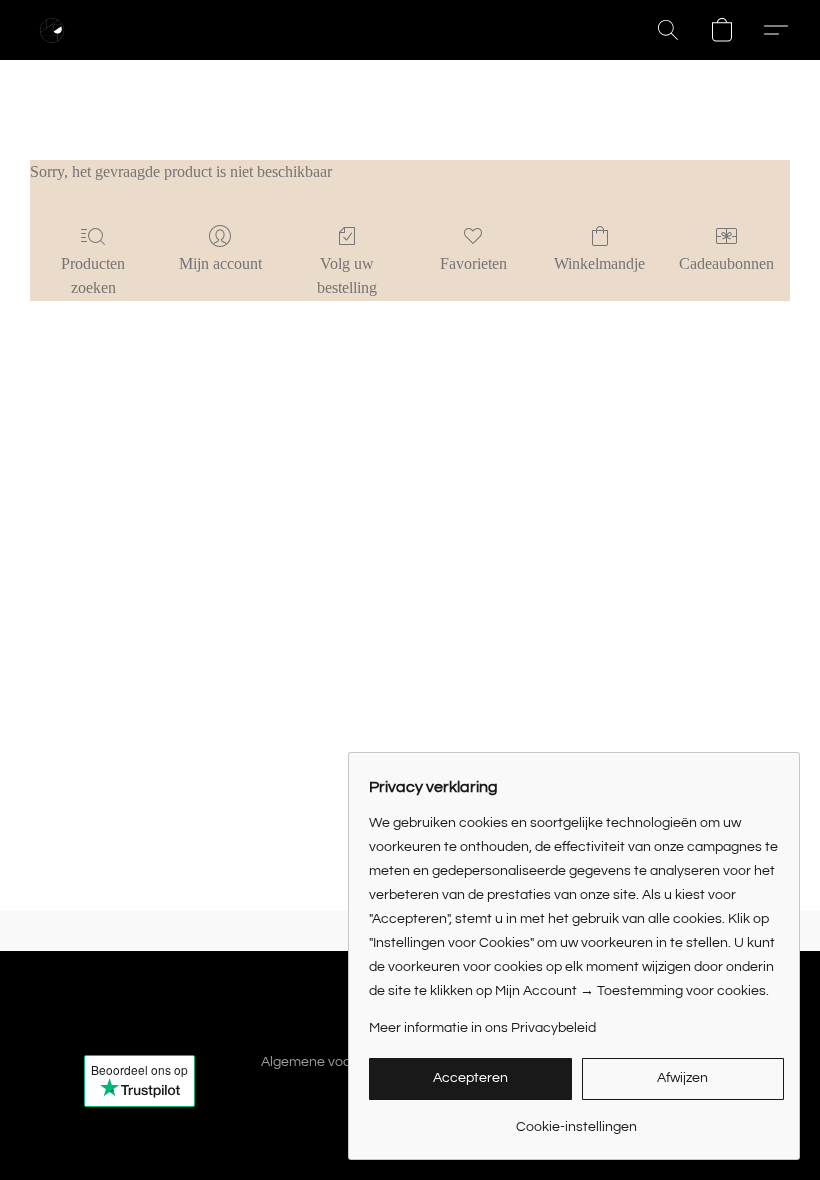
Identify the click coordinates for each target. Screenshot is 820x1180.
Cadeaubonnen (726, 263)
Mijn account (220, 263)
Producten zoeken (93, 275)
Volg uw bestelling (347, 275)
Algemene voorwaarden (336, 1062)
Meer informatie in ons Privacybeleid (482, 1028)
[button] (52, 30)
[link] (576, 1119)
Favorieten (473, 263)
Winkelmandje (599, 263)
